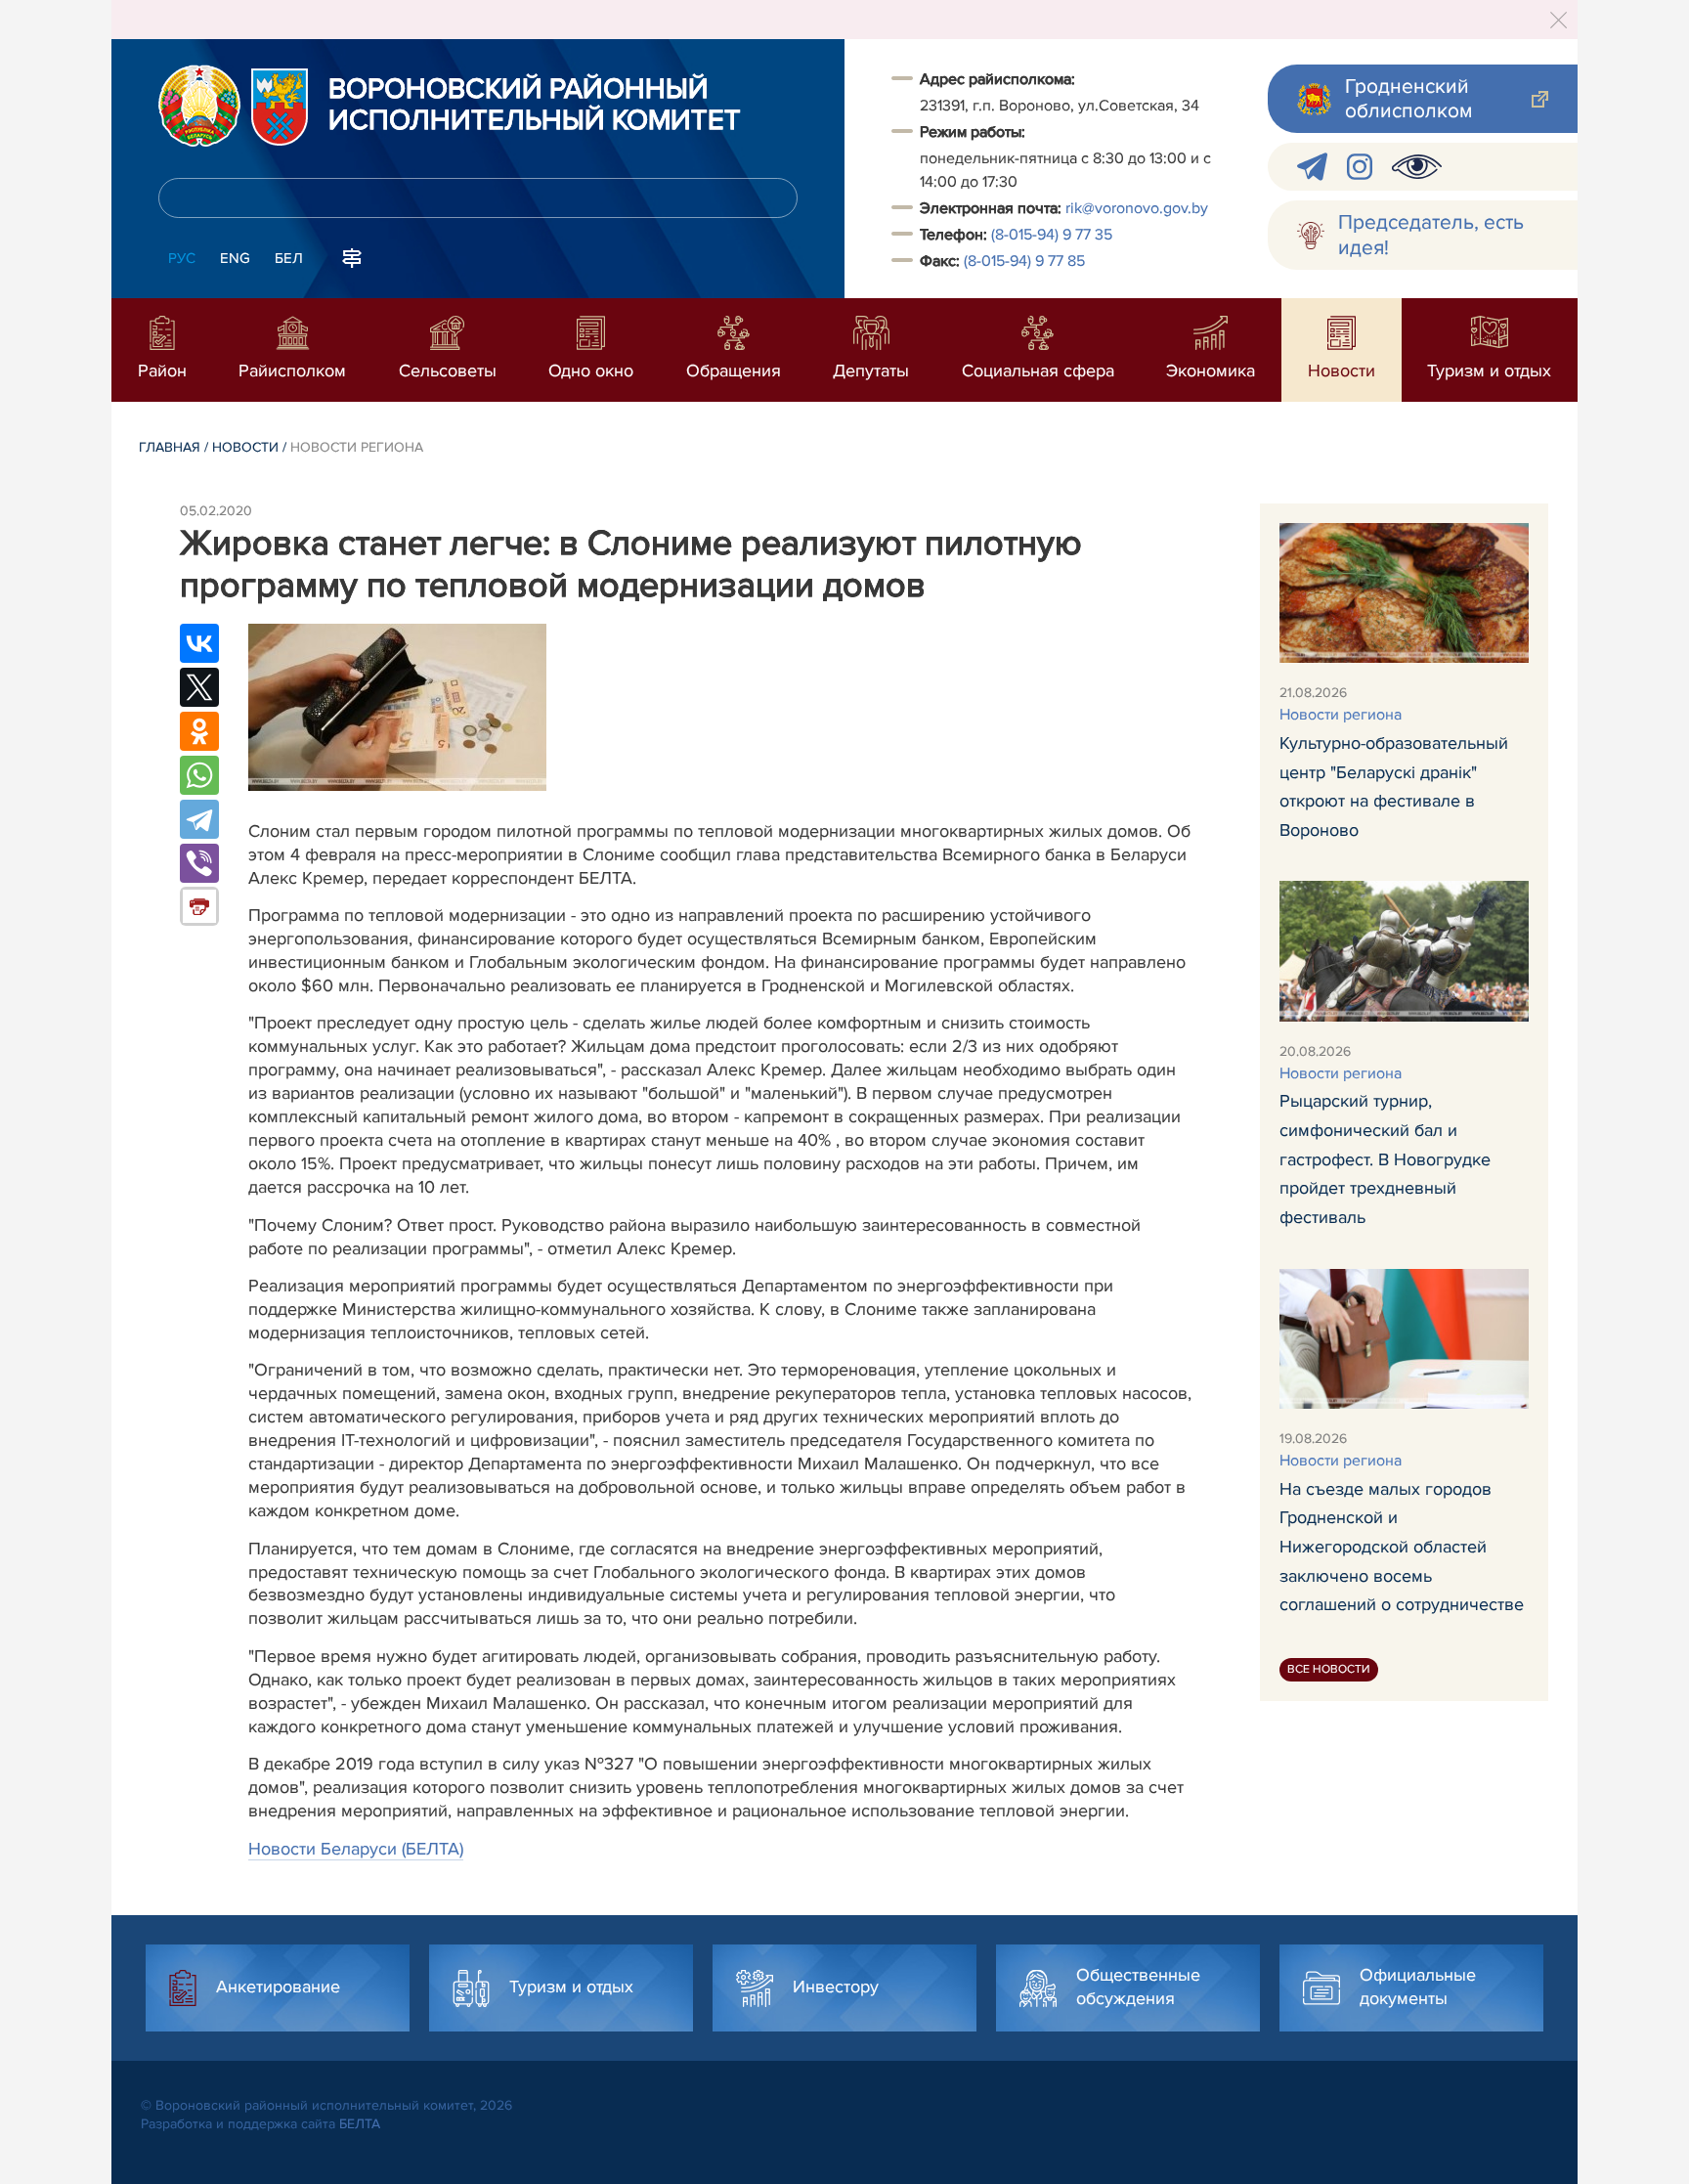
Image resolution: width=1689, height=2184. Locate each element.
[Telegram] (199, 819)
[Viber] (199, 863)
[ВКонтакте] (199, 643)
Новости (245, 447)
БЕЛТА (360, 2124)
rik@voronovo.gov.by (1137, 208)
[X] (199, 687)
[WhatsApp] (199, 775)
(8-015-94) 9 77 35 (1052, 235)
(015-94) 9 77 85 (1024, 261)
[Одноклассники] (199, 731)
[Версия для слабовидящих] (1417, 167)
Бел (289, 258)
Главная (170, 447)
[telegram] (1312, 167)
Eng (235, 258)
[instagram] (1360, 167)
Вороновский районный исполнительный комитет (535, 106)
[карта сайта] (352, 256)
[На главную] (199, 106)
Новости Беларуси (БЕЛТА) (356, 1849)
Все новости (1329, 1669)
